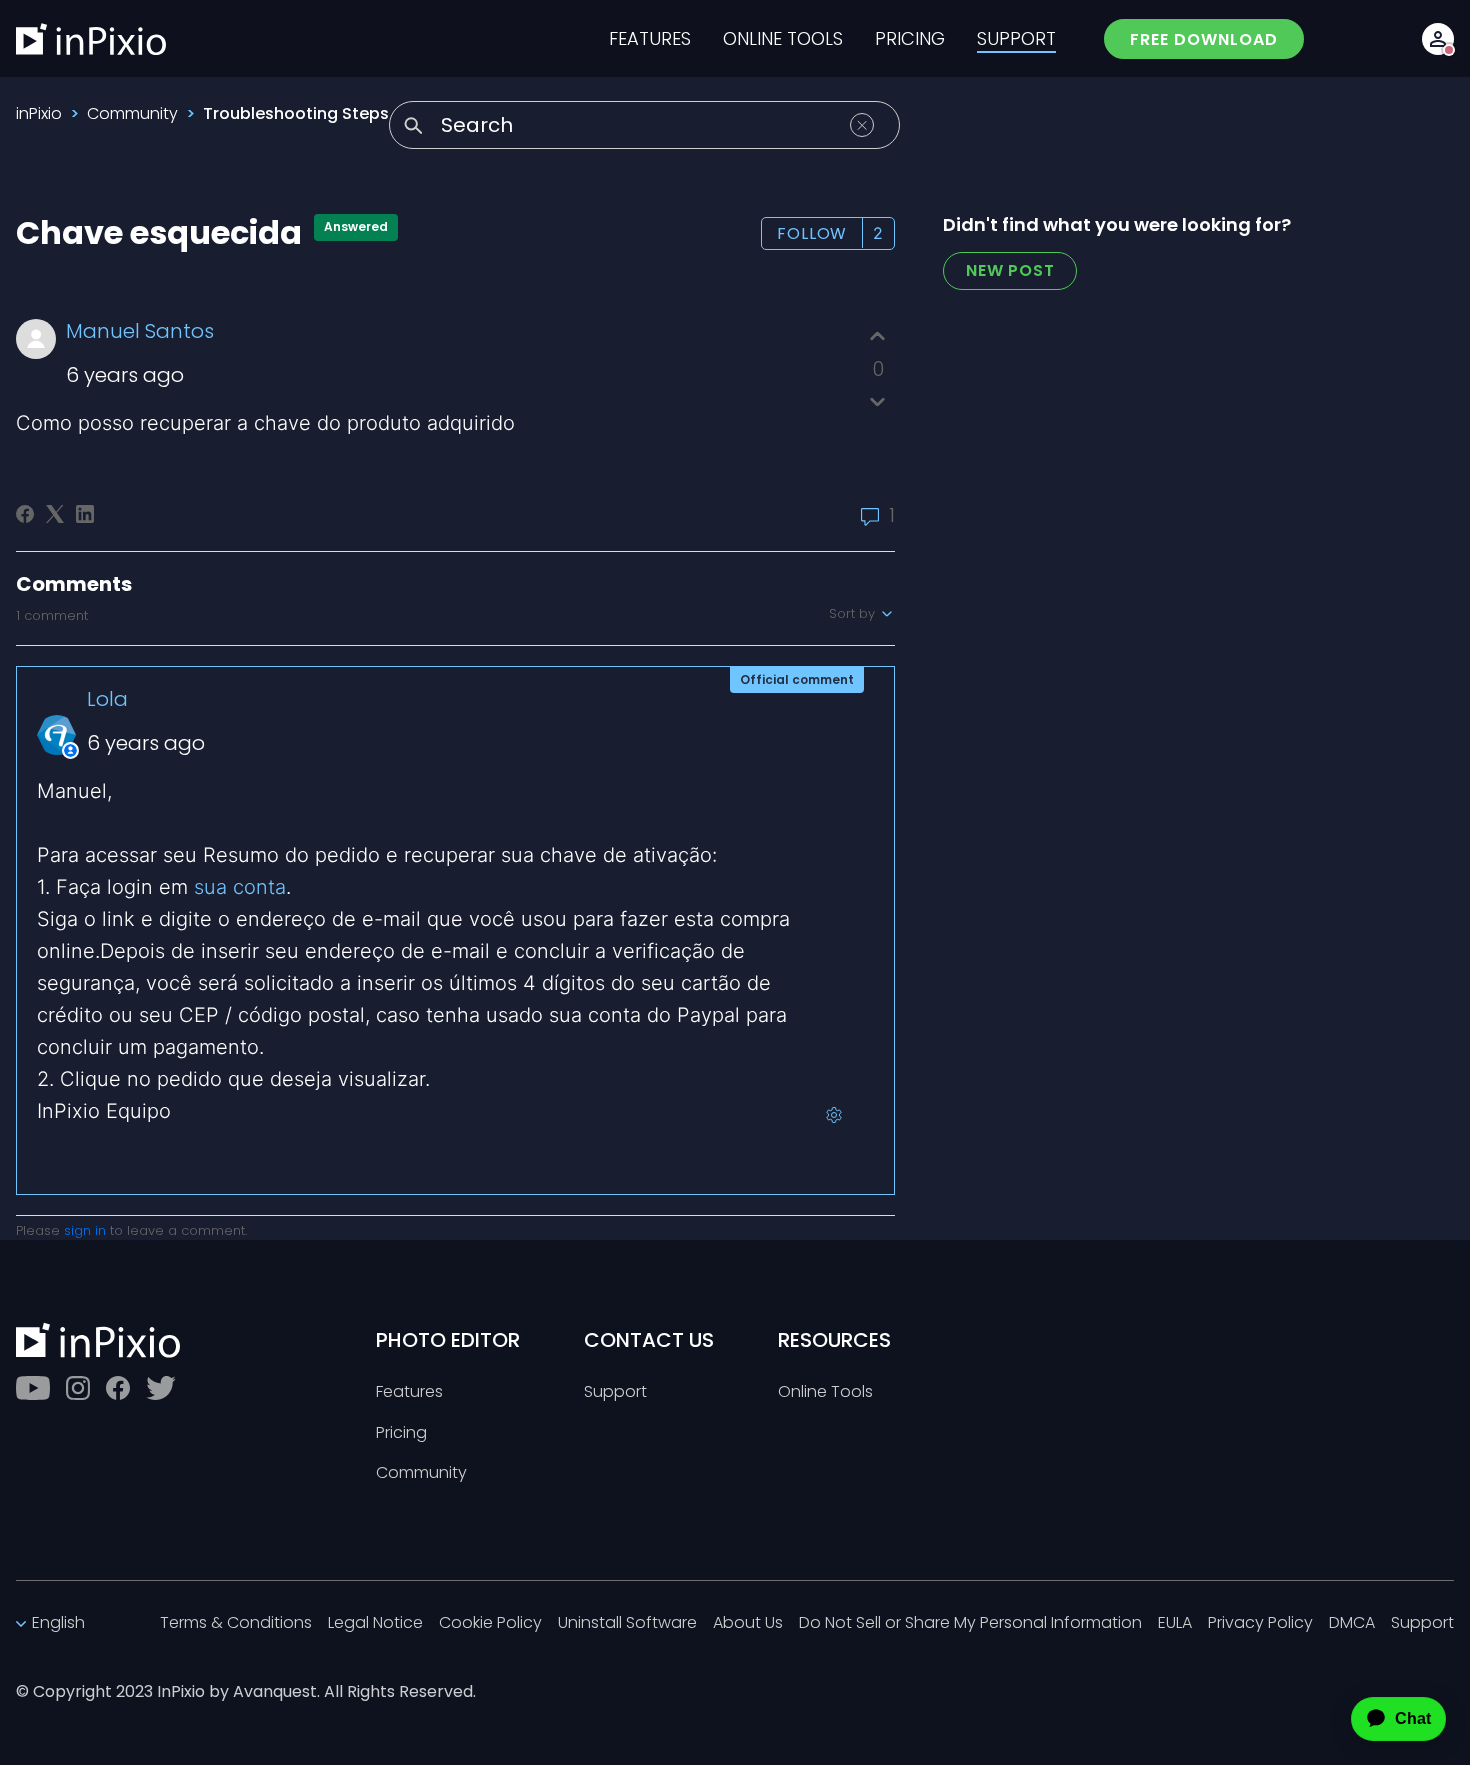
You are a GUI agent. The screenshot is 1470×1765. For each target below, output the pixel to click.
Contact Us (649, 1340)
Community (132, 113)
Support (615, 1392)
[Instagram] (78, 1388)
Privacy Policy (1260, 1623)
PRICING (910, 39)
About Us (748, 1623)
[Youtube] (33, 1388)
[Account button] (1438, 39)
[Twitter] (161, 1388)
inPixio (39, 113)
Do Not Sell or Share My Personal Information (970, 1623)
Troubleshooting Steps (296, 113)
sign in (85, 1230)
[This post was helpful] (877, 336)
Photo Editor (448, 1340)
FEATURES (650, 39)
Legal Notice (375, 1623)
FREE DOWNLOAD (1204, 39)
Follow (812, 233)
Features (409, 1392)
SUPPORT (1016, 39)
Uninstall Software (627, 1623)
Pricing (401, 1433)
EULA (1175, 1623)
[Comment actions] (834, 1115)
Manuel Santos (140, 331)
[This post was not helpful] (877, 401)
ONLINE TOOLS (783, 39)
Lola (107, 699)
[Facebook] (25, 514)
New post (1010, 270)
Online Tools (825, 1392)
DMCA (1352, 1623)
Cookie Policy (490, 1623)
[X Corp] (55, 514)
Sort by (854, 614)
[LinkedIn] (85, 514)
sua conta (240, 887)
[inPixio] (91, 39)
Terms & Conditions (236, 1623)
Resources (834, 1340)
